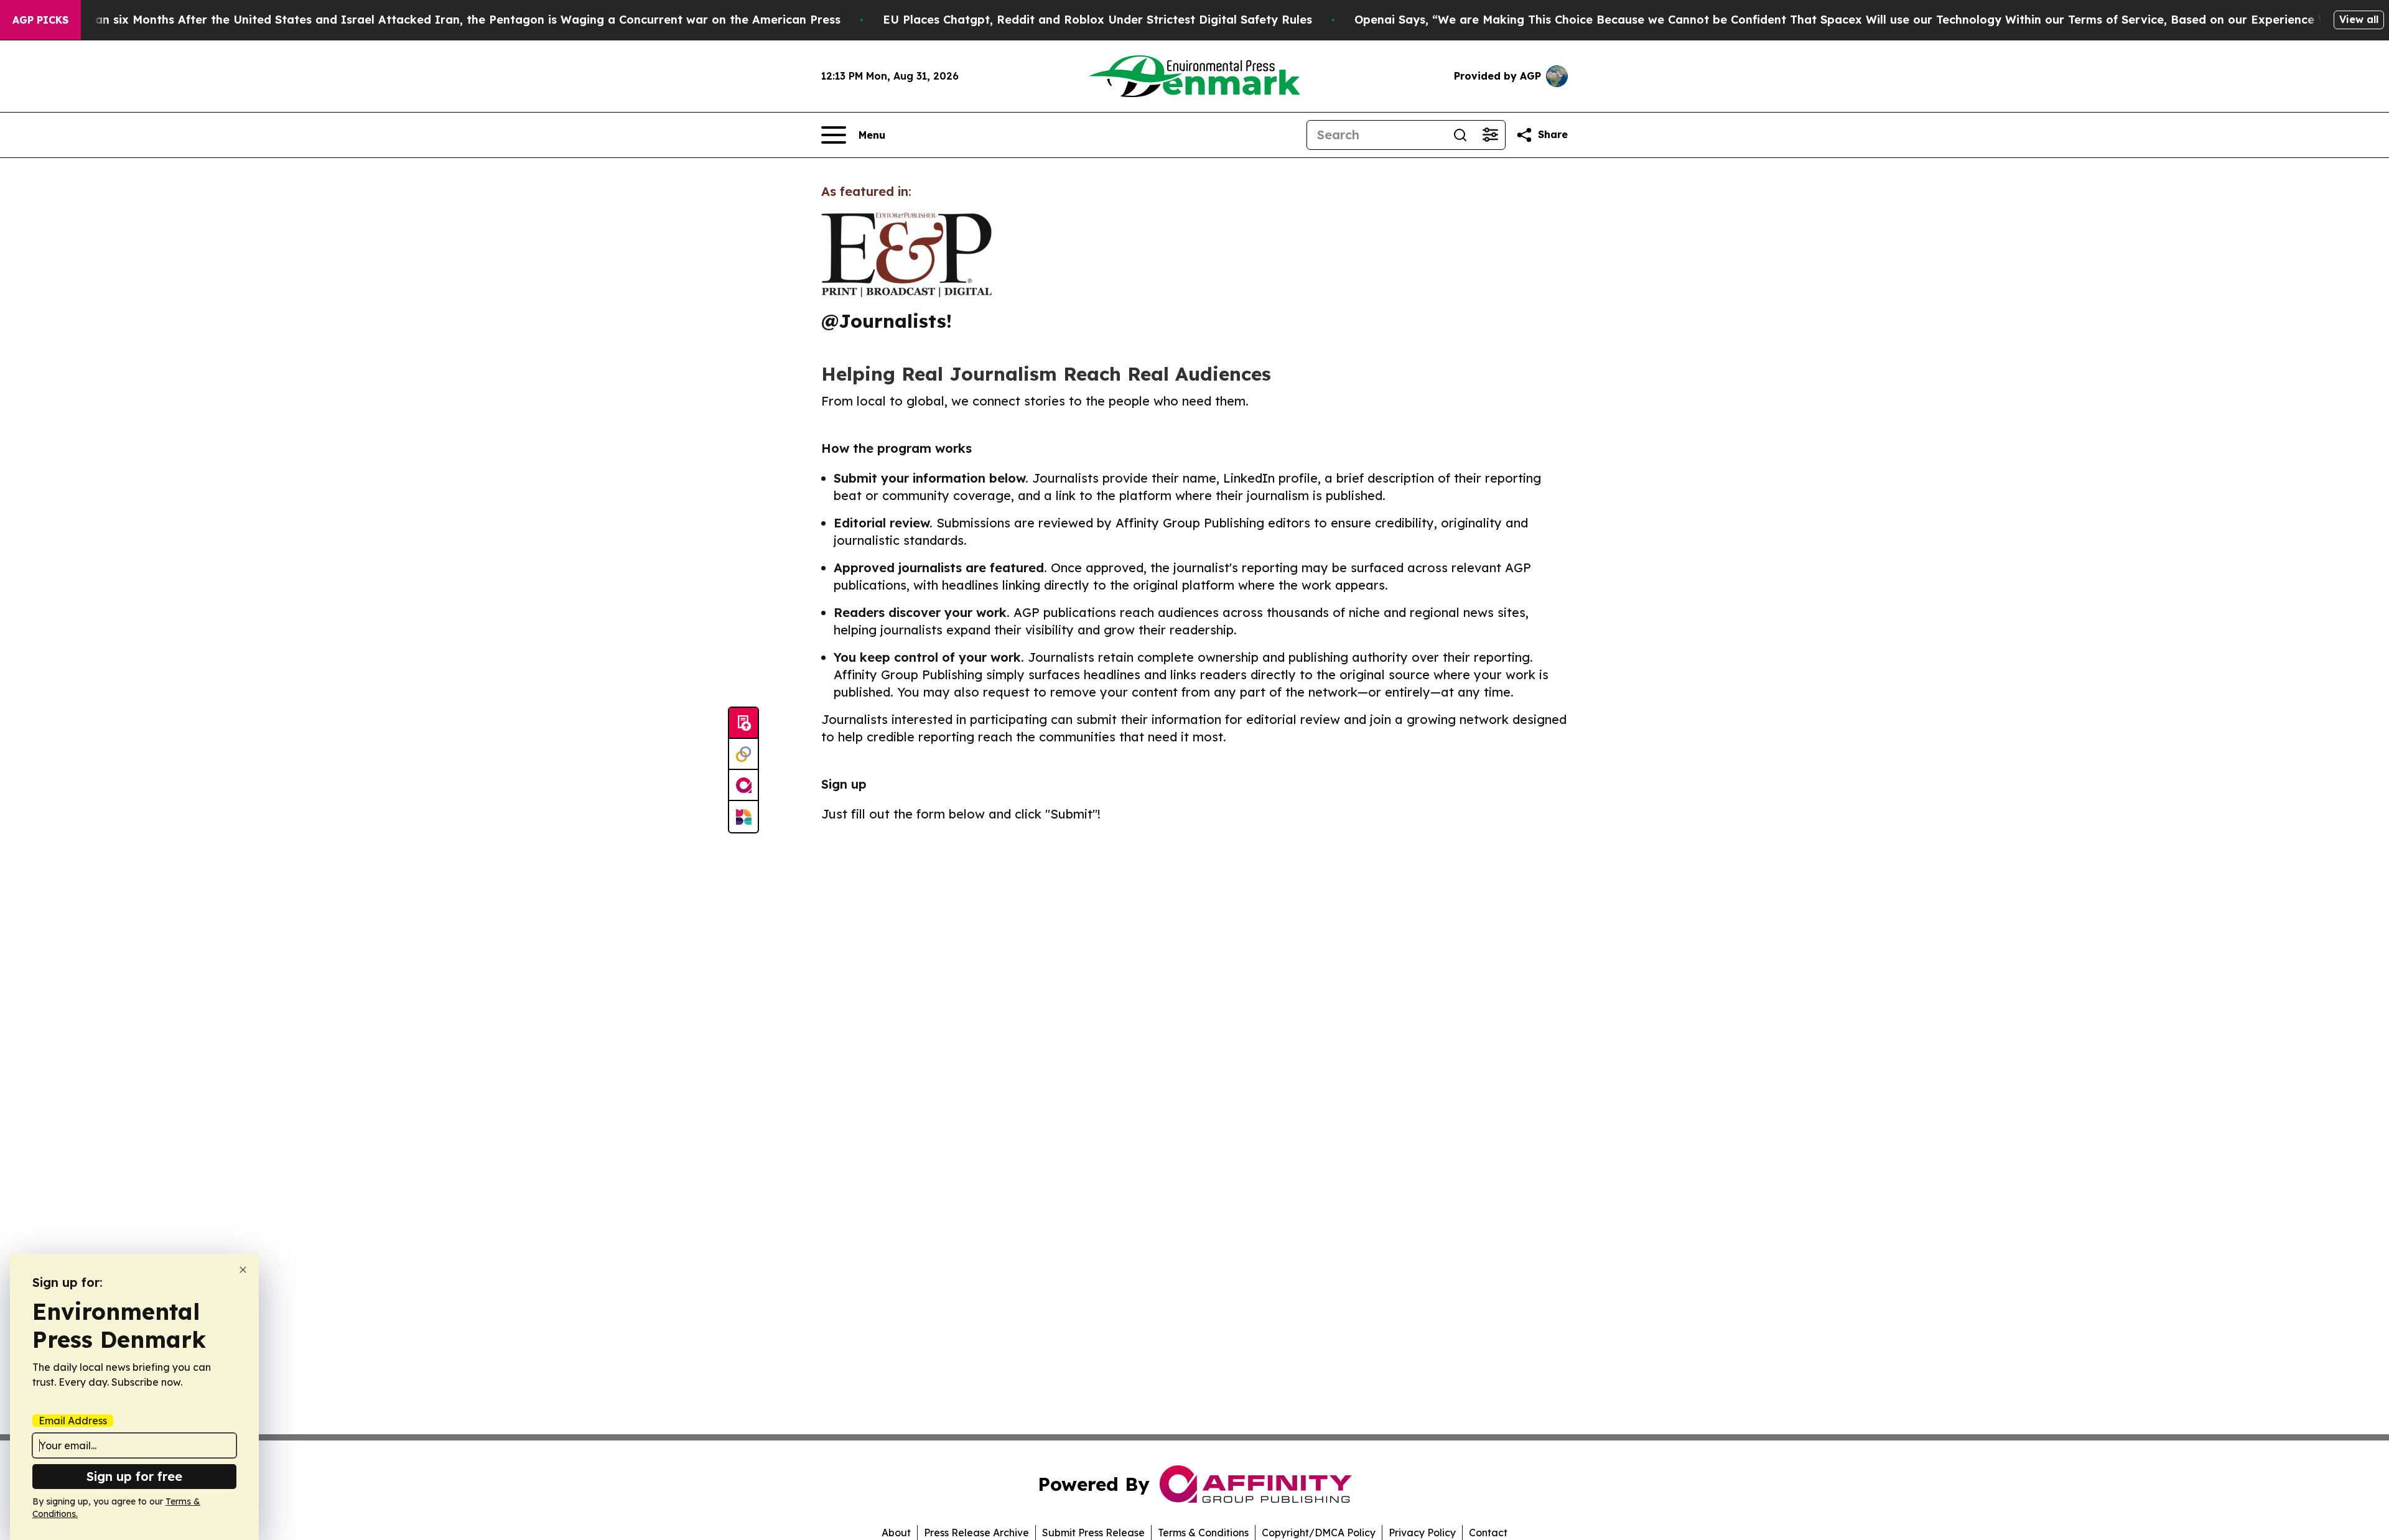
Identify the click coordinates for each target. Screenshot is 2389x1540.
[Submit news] (743, 723)
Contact (1488, 1533)
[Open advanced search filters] (1490, 135)
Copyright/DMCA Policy (1319, 1533)
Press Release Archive (976, 1533)
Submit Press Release (1093, 1533)
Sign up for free (134, 1476)
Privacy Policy (1422, 1533)
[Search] (1460, 135)
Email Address (73, 1421)
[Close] (243, 1270)
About (896, 1533)
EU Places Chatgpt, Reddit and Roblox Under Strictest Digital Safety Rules (1097, 20)
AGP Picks (40, 20)
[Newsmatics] (743, 817)
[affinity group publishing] (743, 786)
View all (2359, 19)
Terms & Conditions (1203, 1533)
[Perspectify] (743, 754)
